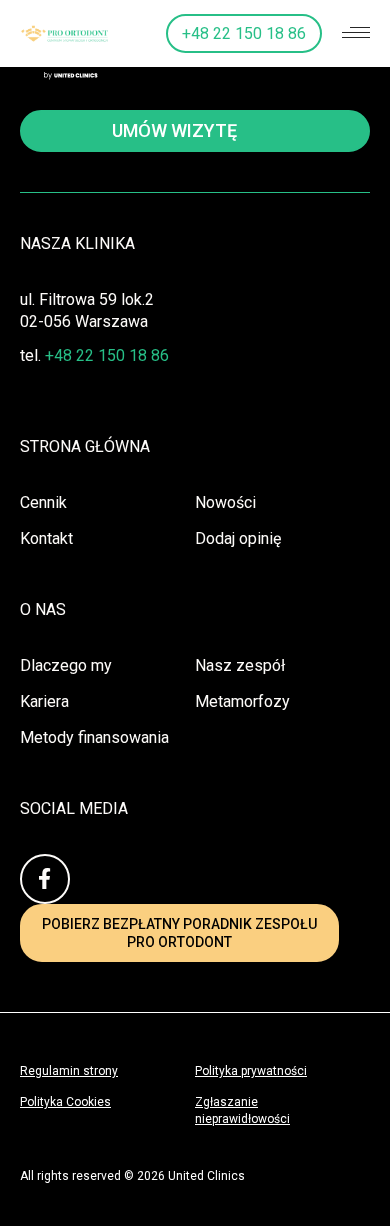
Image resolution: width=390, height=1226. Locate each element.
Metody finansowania (94, 737)
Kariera (44, 701)
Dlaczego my (66, 665)
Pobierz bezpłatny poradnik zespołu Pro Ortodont (179, 933)
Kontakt (46, 538)
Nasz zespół (240, 665)
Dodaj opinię (238, 538)
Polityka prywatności (251, 1071)
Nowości (225, 502)
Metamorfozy (242, 701)
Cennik (43, 502)
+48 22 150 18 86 (244, 33)
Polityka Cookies (65, 1102)
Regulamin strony (69, 1071)
